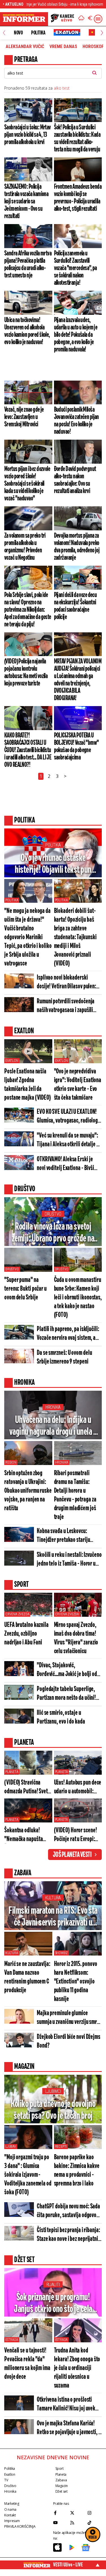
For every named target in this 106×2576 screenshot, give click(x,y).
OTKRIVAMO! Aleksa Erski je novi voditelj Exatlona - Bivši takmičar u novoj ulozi (65, 1164)
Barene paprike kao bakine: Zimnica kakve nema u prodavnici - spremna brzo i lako (77, 2171)
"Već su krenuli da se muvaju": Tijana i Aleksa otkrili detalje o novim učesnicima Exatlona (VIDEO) (68, 1141)
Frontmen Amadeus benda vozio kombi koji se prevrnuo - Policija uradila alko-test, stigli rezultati (78, 198)
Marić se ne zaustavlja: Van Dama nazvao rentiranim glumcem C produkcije (27, 1977)
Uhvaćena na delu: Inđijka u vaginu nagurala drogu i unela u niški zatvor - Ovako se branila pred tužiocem (53, 1426)
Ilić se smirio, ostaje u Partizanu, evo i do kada (61, 1717)
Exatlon (12, 1061)
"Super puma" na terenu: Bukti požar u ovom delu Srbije (25, 1289)
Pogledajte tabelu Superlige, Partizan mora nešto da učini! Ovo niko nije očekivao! (66, 1694)
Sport (60, 2468)
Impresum (12, 2521)
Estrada (12, 2340)
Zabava (61, 2480)
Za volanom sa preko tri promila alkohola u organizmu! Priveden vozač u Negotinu (25, 547)
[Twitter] (77, 2513)
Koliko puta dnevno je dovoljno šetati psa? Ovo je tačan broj (53, 2110)
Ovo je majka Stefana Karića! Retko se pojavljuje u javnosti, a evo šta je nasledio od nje (69, 2428)
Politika (38, 33)
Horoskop (93, 47)
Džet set (61, 2491)
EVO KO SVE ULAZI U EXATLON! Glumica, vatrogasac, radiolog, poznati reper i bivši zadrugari (68, 1117)
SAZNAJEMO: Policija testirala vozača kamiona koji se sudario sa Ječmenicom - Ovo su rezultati (26, 201)
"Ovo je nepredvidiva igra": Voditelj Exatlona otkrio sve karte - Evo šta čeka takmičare (78, 1085)
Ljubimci (53, 2091)
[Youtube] (60, 2523)
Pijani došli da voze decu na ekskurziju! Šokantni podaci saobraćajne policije (75, 606)
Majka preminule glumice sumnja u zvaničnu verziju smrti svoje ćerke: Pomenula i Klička (68, 2018)
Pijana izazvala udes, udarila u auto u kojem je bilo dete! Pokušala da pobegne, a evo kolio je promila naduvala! (76, 335)
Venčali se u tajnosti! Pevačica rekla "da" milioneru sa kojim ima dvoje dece (27, 2364)
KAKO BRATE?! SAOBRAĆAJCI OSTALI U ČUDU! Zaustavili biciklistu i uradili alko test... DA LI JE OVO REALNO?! (28, 750)
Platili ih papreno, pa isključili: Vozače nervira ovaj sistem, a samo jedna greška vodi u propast (68, 1334)
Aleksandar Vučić (25, 47)
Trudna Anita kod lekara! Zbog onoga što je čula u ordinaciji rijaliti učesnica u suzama (77, 2368)
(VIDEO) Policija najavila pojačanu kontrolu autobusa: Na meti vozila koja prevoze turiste (26, 672)
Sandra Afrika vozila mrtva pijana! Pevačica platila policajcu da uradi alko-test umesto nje (28, 264)
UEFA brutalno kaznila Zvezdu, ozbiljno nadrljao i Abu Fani (26, 1634)
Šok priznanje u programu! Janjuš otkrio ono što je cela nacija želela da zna (53, 2304)
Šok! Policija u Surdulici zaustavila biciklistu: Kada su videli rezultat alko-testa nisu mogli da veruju (77, 138)
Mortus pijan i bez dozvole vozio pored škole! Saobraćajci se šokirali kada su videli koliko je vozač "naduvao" (27, 484)
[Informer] (81, 19)
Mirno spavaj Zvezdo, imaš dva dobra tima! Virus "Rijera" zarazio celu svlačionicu (76, 1638)
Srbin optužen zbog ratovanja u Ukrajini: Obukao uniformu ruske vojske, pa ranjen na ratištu (28, 1491)
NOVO (18, 33)
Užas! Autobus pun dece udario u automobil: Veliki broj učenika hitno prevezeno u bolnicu (78, 1788)
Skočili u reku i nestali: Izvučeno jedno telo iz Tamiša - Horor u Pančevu (69, 1560)
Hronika (53, 1407)
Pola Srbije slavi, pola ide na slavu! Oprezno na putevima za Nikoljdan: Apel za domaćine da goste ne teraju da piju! (28, 610)
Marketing (12, 2504)
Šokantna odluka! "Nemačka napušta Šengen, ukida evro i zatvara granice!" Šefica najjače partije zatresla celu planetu (26, 1835)
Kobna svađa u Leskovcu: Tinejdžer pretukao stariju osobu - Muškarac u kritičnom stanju (67, 1536)
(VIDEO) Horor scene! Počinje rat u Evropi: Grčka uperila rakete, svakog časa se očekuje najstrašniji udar (78, 1835)
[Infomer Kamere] (62, 19)
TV (6, 2480)
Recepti (61, 2147)
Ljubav (11, 2147)
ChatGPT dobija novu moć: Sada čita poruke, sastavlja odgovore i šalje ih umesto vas (69, 2211)
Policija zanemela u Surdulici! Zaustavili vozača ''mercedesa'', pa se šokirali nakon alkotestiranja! (75, 268)
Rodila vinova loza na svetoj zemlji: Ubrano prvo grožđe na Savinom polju (53, 1233)
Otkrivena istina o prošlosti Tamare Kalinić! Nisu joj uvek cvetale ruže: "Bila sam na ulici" (69, 2405)
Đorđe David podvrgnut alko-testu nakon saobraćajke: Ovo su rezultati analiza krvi (75, 480)
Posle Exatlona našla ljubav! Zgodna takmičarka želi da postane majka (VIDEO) (28, 1085)
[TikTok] (95, 2523)
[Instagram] (95, 2513)
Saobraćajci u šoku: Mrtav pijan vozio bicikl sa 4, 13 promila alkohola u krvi (28, 135)
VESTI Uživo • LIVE (68, 2565)
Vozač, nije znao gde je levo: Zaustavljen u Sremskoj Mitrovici (24, 417)
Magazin (62, 2486)
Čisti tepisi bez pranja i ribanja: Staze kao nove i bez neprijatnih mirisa (69, 2235)
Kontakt (10, 2515)
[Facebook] (60, 2513)
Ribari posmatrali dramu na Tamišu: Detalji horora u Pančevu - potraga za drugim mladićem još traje (75, 1495)
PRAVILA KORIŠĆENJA (20, 2526)
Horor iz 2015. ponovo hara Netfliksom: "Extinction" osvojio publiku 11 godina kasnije (76, 1982)
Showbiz (62, 1953)
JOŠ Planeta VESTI (72, 1855)
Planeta (12, 1772)
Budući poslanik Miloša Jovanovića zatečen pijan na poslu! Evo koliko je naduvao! (76, 421)
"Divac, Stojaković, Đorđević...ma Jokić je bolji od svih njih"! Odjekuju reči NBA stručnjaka (67, 1670)
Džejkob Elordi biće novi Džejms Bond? (69, 2041)
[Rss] (77, 2523)
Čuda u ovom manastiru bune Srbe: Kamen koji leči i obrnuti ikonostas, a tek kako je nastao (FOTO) (78, 1298)
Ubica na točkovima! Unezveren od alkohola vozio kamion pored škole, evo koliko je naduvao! (27, 331)
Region (11, 1462)
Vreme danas (63, 47)
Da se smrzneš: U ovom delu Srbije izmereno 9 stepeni (64, 1357)
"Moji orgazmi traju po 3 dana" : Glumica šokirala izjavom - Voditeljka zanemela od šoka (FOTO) (28, 2175)
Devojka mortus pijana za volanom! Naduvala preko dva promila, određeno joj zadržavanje (77, 547)
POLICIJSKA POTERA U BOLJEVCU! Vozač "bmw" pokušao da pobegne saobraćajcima (76, 746)
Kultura (53, 1898)
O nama (10, 2509)
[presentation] (4, 33)
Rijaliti (53, 2285)
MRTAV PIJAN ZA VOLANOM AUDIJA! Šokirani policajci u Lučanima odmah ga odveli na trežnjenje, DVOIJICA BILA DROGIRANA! (78, 680)
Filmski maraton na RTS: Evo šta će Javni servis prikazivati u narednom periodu (53, 1917)
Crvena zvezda (17, 1614)
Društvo (53, 1214)
